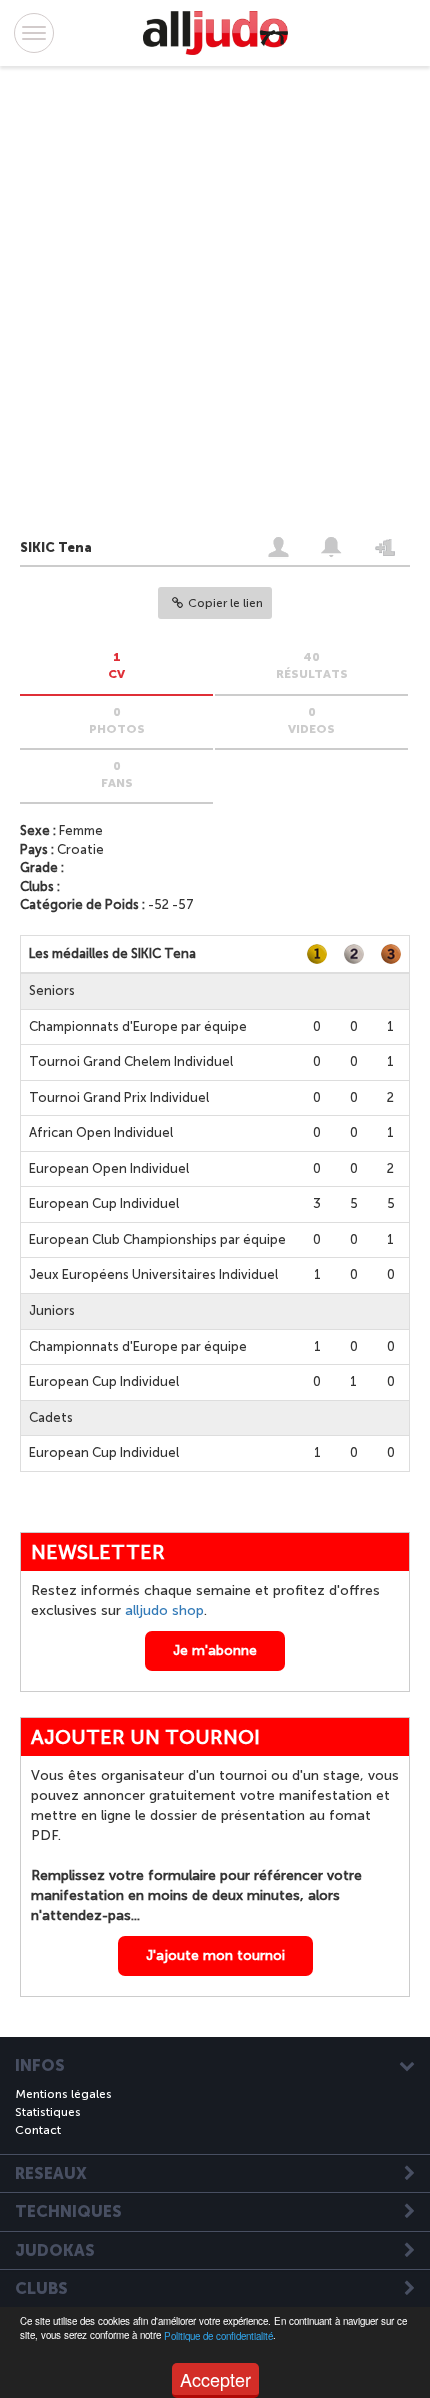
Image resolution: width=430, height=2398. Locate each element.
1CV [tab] (116, 665)
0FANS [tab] (117, 774)
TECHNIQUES (68, 2212)
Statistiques (48, 2112)
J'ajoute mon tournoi (215, 1955)
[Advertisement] (195, 306)
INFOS (40, 2066)
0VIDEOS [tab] (311, 720)
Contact (38, 2130)
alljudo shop (164, 1610)
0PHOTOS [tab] (117, 720)
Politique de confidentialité (218, 2336)
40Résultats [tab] (312, 665)
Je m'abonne (215, 1650)
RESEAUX (51, 2174)
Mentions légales (63, 2094)
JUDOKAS (55, 2251)
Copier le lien (225, 603)
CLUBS (41, 2289)
